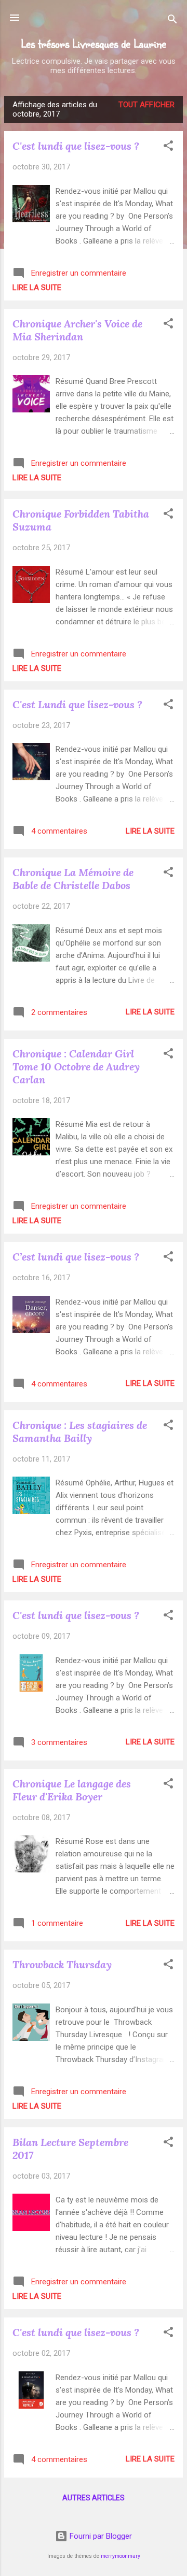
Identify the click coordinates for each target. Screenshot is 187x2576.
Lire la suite (37, 288)
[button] (168, 147)
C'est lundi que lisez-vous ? (76, 146)
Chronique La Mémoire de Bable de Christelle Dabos (73, 879)
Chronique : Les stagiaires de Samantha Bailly (80, 1432)
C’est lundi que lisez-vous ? (76, 1257)
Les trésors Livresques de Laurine (94, 43)
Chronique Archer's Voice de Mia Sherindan (77, 330)
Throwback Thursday (62, 1964)
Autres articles (94, 2498)
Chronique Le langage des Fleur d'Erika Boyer (72, 1790)
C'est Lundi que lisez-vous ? (77, 704)
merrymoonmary (121, 2556)
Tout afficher (146, 105)
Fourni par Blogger (100, 2536)
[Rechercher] (172, 21)
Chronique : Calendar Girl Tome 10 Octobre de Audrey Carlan (76, 1067)
